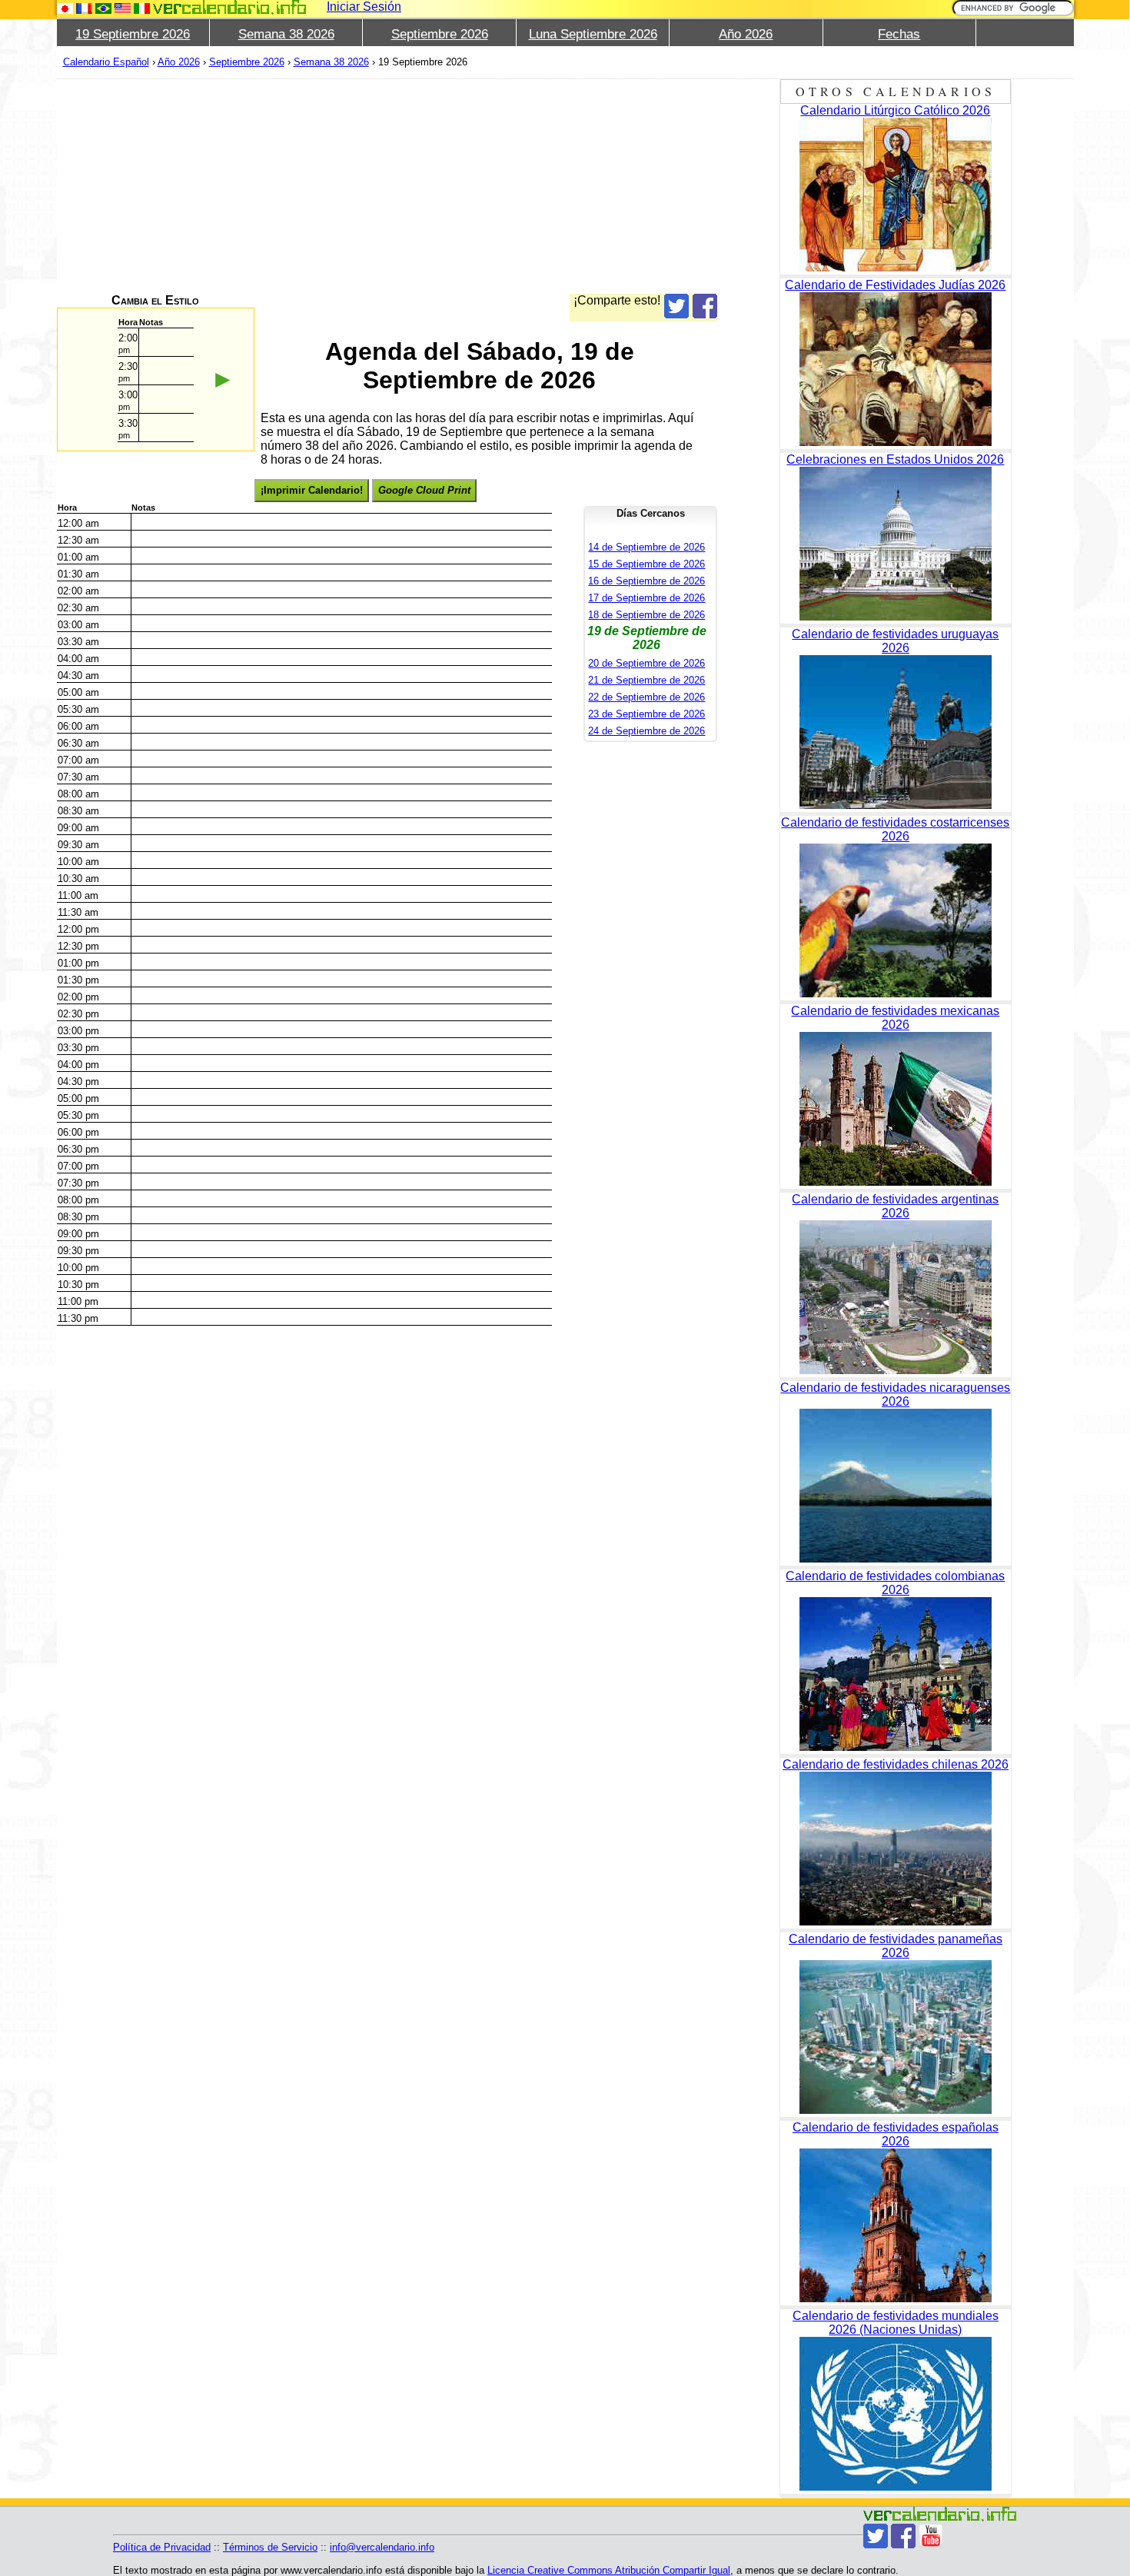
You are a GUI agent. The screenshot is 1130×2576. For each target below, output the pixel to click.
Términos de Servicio (270, 2547)
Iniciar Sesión (364, 7)
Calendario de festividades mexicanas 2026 (895, 1018)
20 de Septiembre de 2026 (646, 663)
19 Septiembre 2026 (133, 34)
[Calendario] (230, 7)
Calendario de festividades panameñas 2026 (896, 1946)
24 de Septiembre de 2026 (646, 731)
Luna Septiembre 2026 (593, 34)
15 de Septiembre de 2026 (646, 564)
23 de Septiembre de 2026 (646, 714)
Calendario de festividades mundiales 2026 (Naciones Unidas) (896, 2323)
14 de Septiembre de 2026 (646, 547)
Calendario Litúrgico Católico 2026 (895, 110)
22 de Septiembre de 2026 (646, 697)
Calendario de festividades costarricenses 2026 (895, 829)
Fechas (899, 34)
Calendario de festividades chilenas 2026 (896, 1764)
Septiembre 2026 (440, 34)
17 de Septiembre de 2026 (646, 598)
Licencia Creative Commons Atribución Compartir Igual (609, 2570)
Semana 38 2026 (286, 34)
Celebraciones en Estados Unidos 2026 (895, 459)
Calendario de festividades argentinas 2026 (895, 1206)
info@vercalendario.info (382, 2547)
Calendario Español (106, 62)
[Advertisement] (387, 186)
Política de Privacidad (162, 2547)
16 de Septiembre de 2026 (646, 581)
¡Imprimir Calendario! (312, 490)
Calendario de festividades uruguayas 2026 (895, 641)
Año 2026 (746, 34)
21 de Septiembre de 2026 (646, 680)
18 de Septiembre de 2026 (646, 615)
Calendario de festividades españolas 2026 (896, 2134)
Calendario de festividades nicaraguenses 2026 (895, 1395)
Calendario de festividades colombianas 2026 (895, 1583)
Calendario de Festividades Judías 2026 (895, 285)
